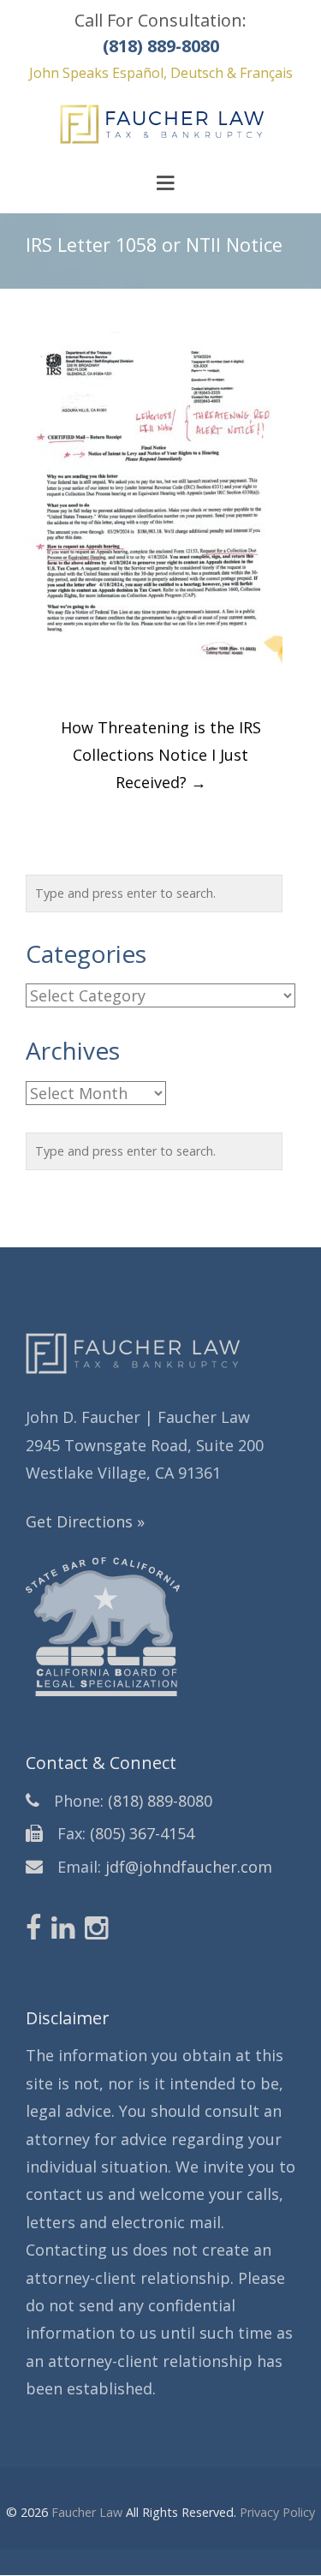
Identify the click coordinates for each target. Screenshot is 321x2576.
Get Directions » (85, 1521)
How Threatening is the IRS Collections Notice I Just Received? (161, 755)
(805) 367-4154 (142, 1833)
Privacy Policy (277, 2512)
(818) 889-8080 (160, 1801)
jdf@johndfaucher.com (189, 1867)
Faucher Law (87, 2512)
